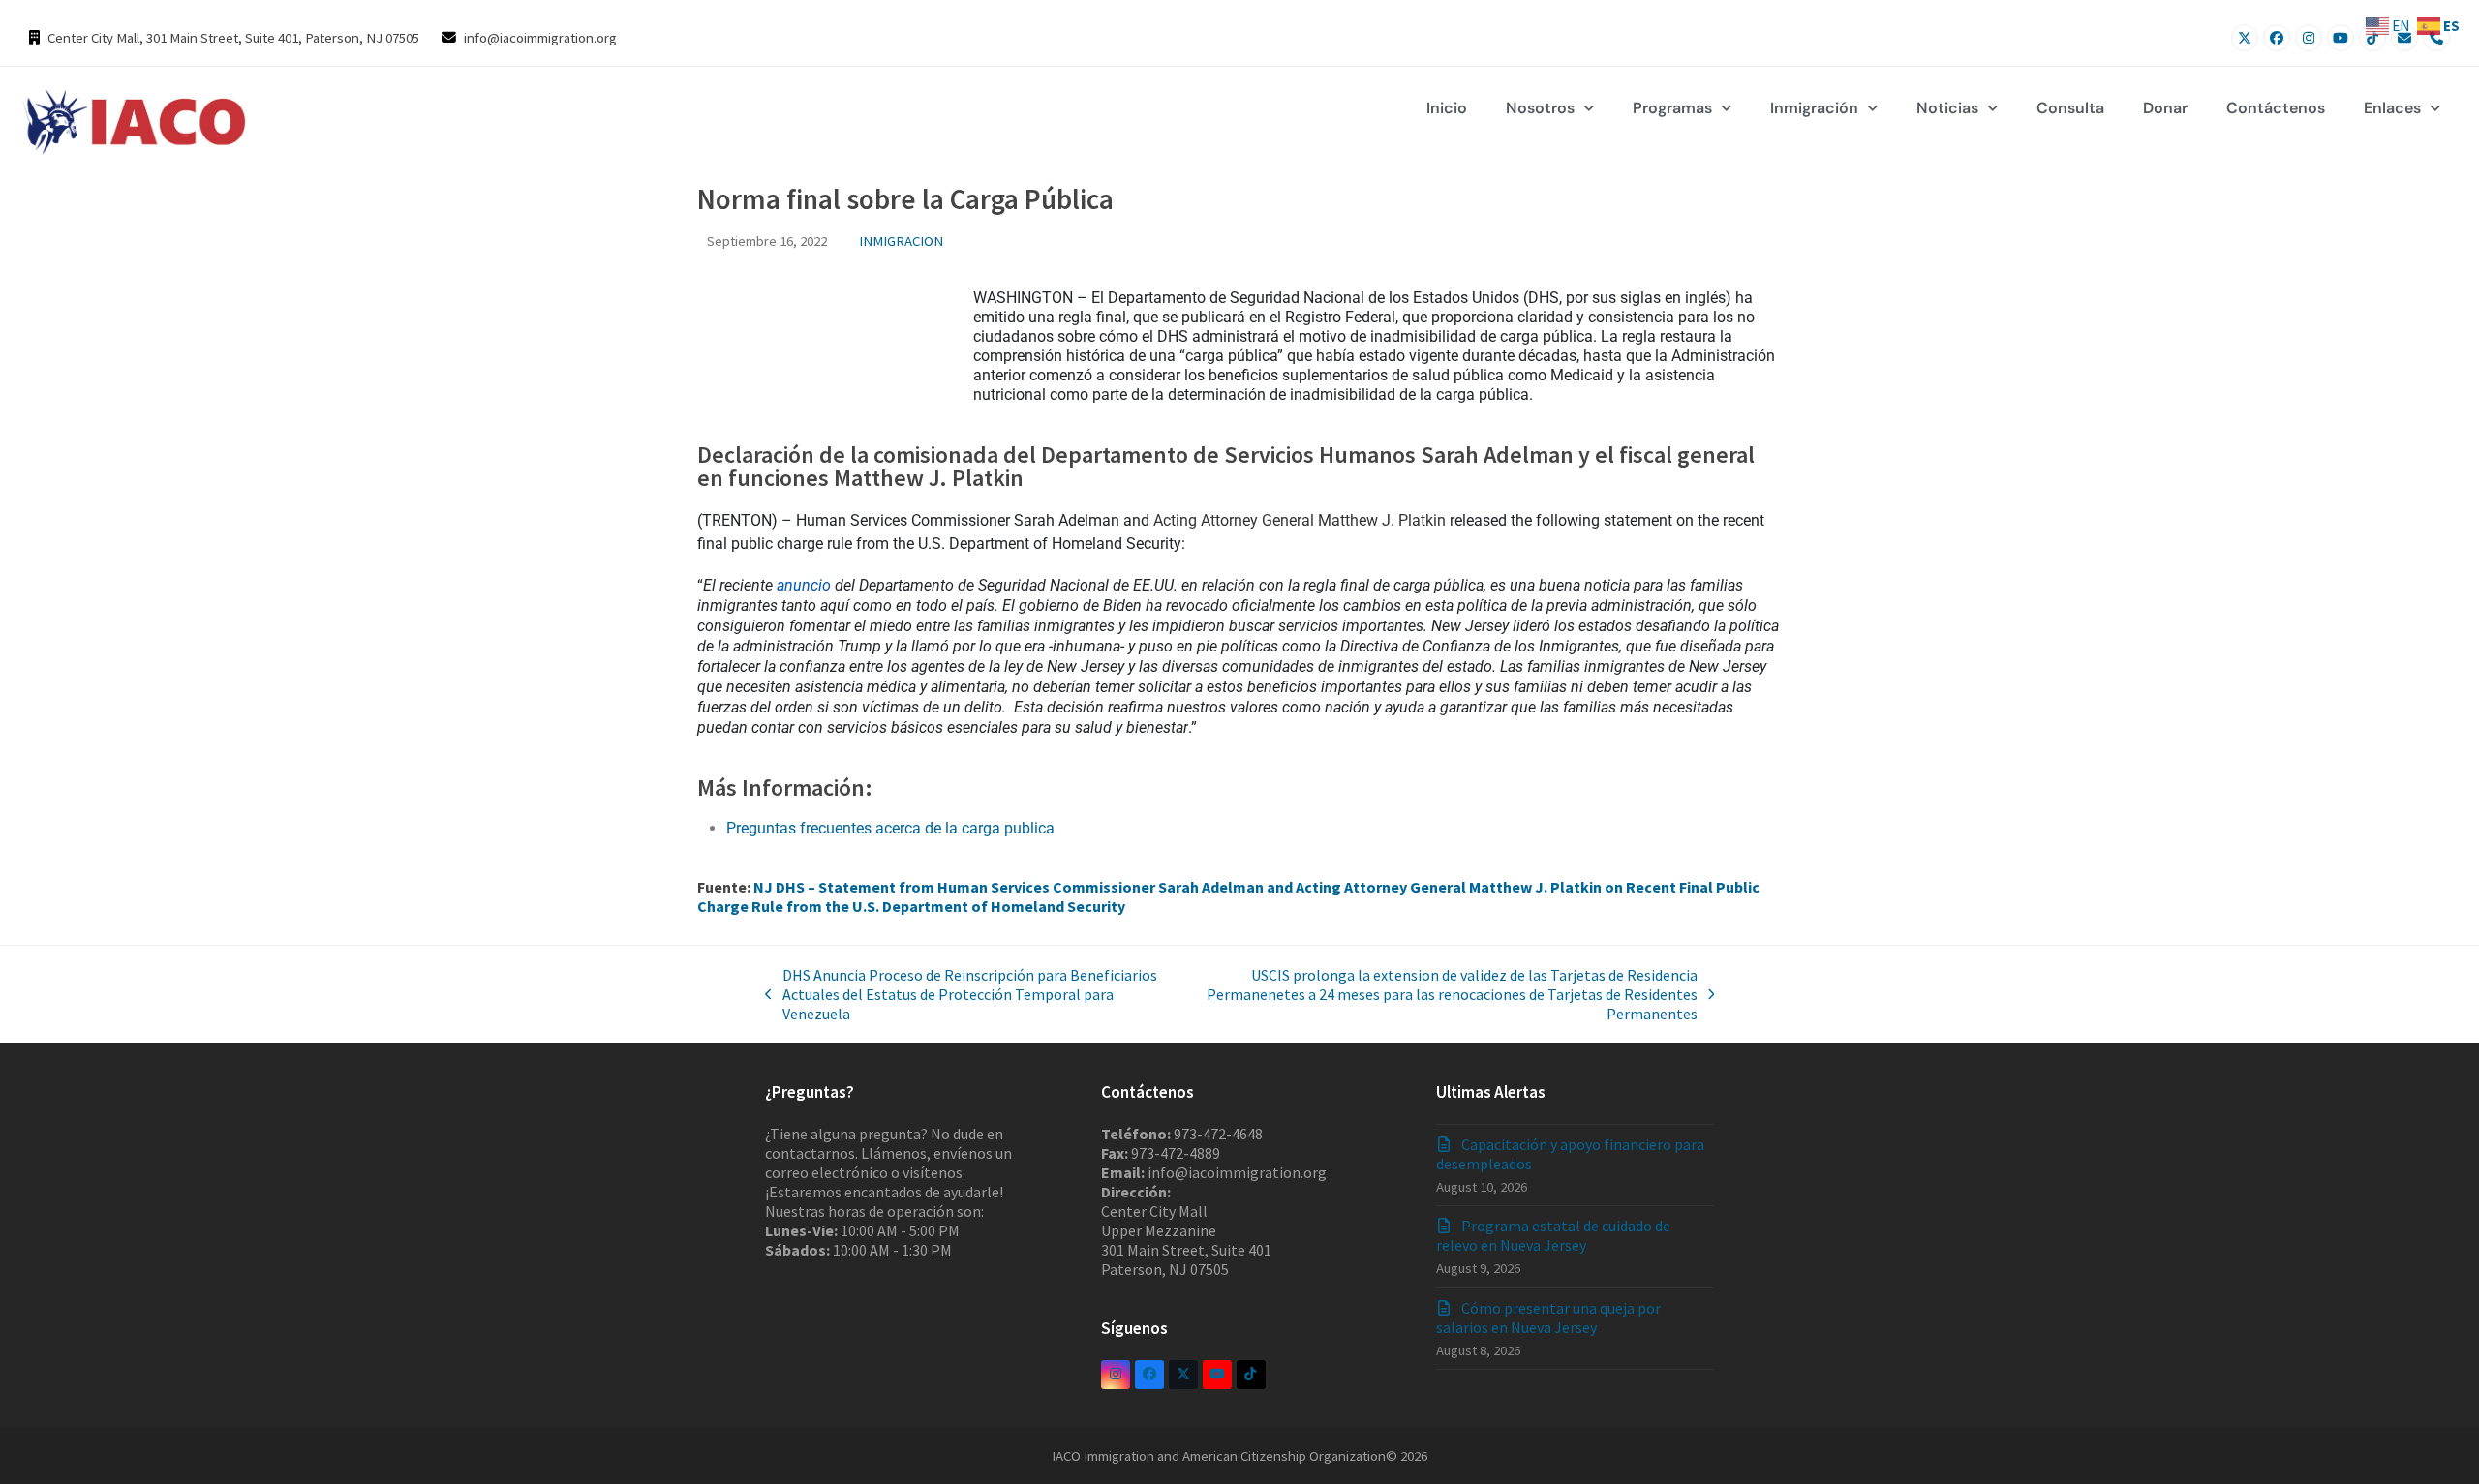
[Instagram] (2309, 38)
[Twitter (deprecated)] (1183, 1375)
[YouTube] (2341, 38)
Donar (2165, 108)
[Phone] (2436, 38)
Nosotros (1540, 108)
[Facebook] (2277, 38)
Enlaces (2392, 108)
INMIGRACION (901, 241)
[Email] (2404, 38)
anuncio (804, 585)
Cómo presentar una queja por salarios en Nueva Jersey (1548, 1317)
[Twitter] (2245, 38)
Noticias (1947, 108)
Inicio (1447, 108)
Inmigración (1814, 108)
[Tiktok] (2372, 38)
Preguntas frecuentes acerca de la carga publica (890, 828)
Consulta (2070, 108)
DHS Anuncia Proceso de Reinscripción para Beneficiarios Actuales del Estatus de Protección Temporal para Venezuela (961, 994)
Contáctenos (2276, 108)
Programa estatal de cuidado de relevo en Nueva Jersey (1553, 1235)
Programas (1672, 108)
